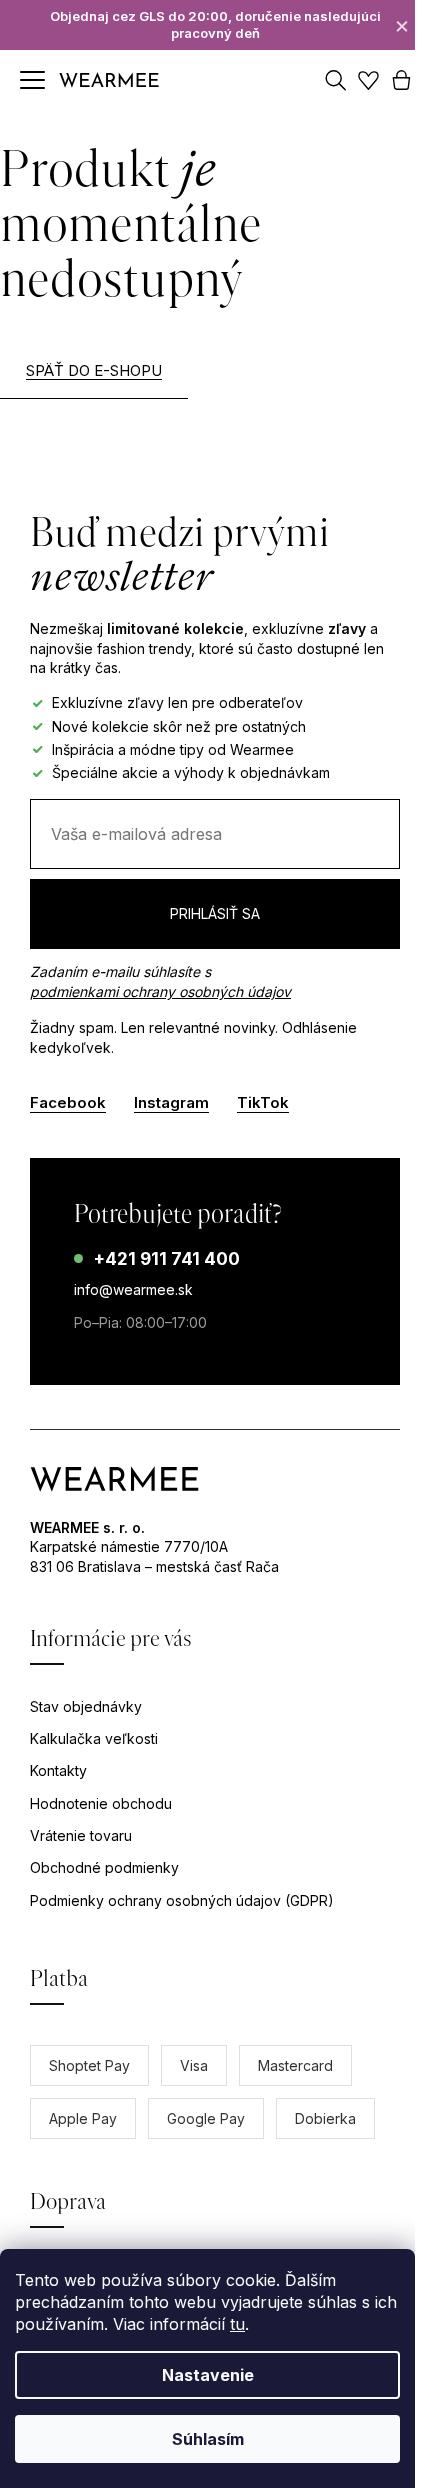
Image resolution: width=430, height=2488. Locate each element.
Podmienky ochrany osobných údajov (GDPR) (182, 1900)
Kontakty (58, 1770)
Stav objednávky (86, 1706)
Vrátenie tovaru (81, 1835)
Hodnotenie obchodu (101, 1803)
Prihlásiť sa (215, 913)
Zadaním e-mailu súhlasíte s (160, 981)
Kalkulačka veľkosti (94, 1738)
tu (237, 2324)
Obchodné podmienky (104, 1867)
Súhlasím (208, 2439)
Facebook (68, 1102)
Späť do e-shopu (94, 370)
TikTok (263, 1102)
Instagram (171, 1102)
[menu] (32, 80)
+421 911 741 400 (166, 1259)
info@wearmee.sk (133, 1289)
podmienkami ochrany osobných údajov (160, 991)
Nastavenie (208, 2375)
